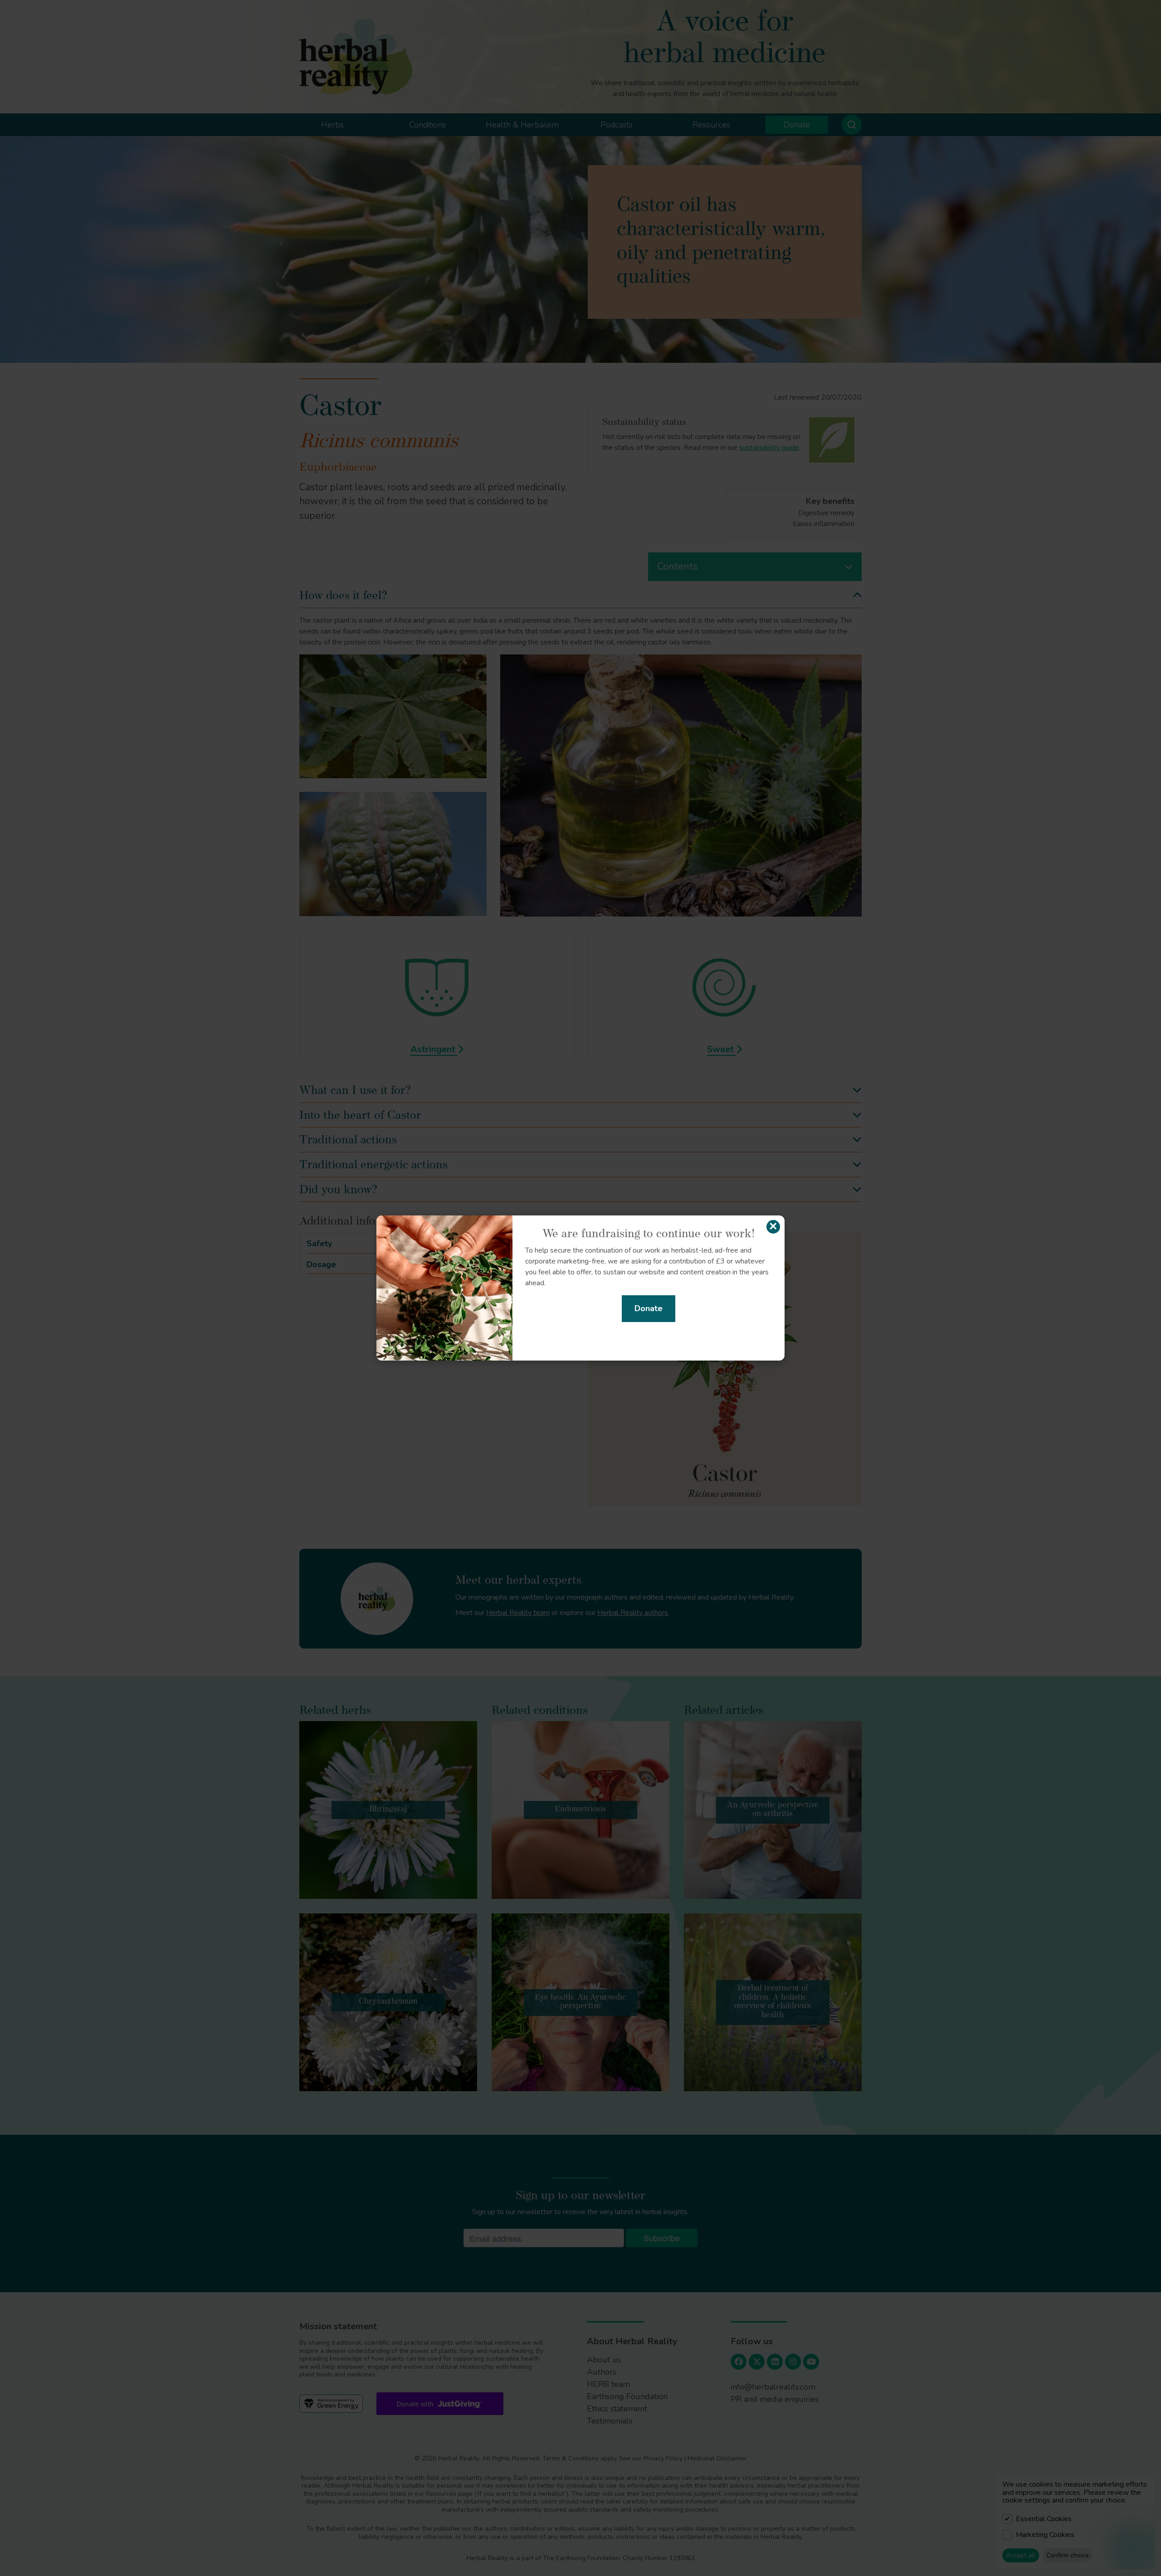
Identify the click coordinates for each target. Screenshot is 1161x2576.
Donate (649, 1308)
